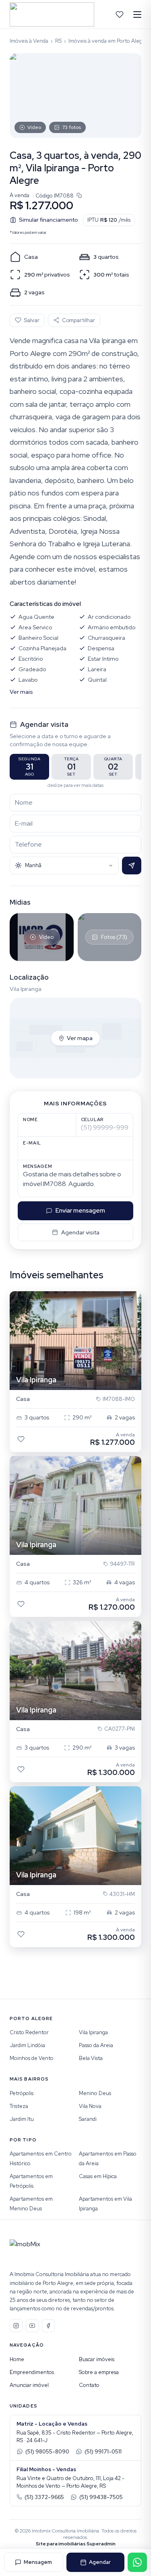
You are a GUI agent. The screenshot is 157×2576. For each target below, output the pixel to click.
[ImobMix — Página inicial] (52, 15)
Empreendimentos (32, 2372)
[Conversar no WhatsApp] (137, 2562)
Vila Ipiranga (93, 2032)
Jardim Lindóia (27, 2045)
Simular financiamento (49, 220)
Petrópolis (22, 2093)
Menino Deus (95, 2093)
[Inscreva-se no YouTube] (32, 2326)
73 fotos (71, 127)
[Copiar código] (79, 196)
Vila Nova (90, 2106)
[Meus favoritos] (120, 15)
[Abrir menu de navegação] (137, 15)
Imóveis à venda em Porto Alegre (108, 41)
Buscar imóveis (97, 2359)
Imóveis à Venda (29, 41)
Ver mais (21, 692)
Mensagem (38, 2562)
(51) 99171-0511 (103, 2452)
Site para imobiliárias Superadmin (76, 2544)
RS (58, 41)
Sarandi (88, 2119)
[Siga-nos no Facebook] (48, 2326)
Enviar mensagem (80, 1211)
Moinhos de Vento (32, 2058)
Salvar (32, 320)
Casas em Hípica (98, 2176)
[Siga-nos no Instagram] (16, 2326)
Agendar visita (80, 1232)
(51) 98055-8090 (47, 2452)
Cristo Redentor (29, 2032)
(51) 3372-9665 (44, 2497)
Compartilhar (78, 320)
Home (17, 2359)
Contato (89, 2385)
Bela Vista (91, 2058)
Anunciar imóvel (29, 2385)
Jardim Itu (22, 2119)
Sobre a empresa (99, 2372)
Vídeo (34, 127)
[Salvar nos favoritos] (21, 1439)
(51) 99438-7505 (101, 2497)
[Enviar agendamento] (132, 866)
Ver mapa (80, 1038)
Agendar (100, 2562)
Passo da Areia (96, 2045)
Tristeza (19, 2106)
